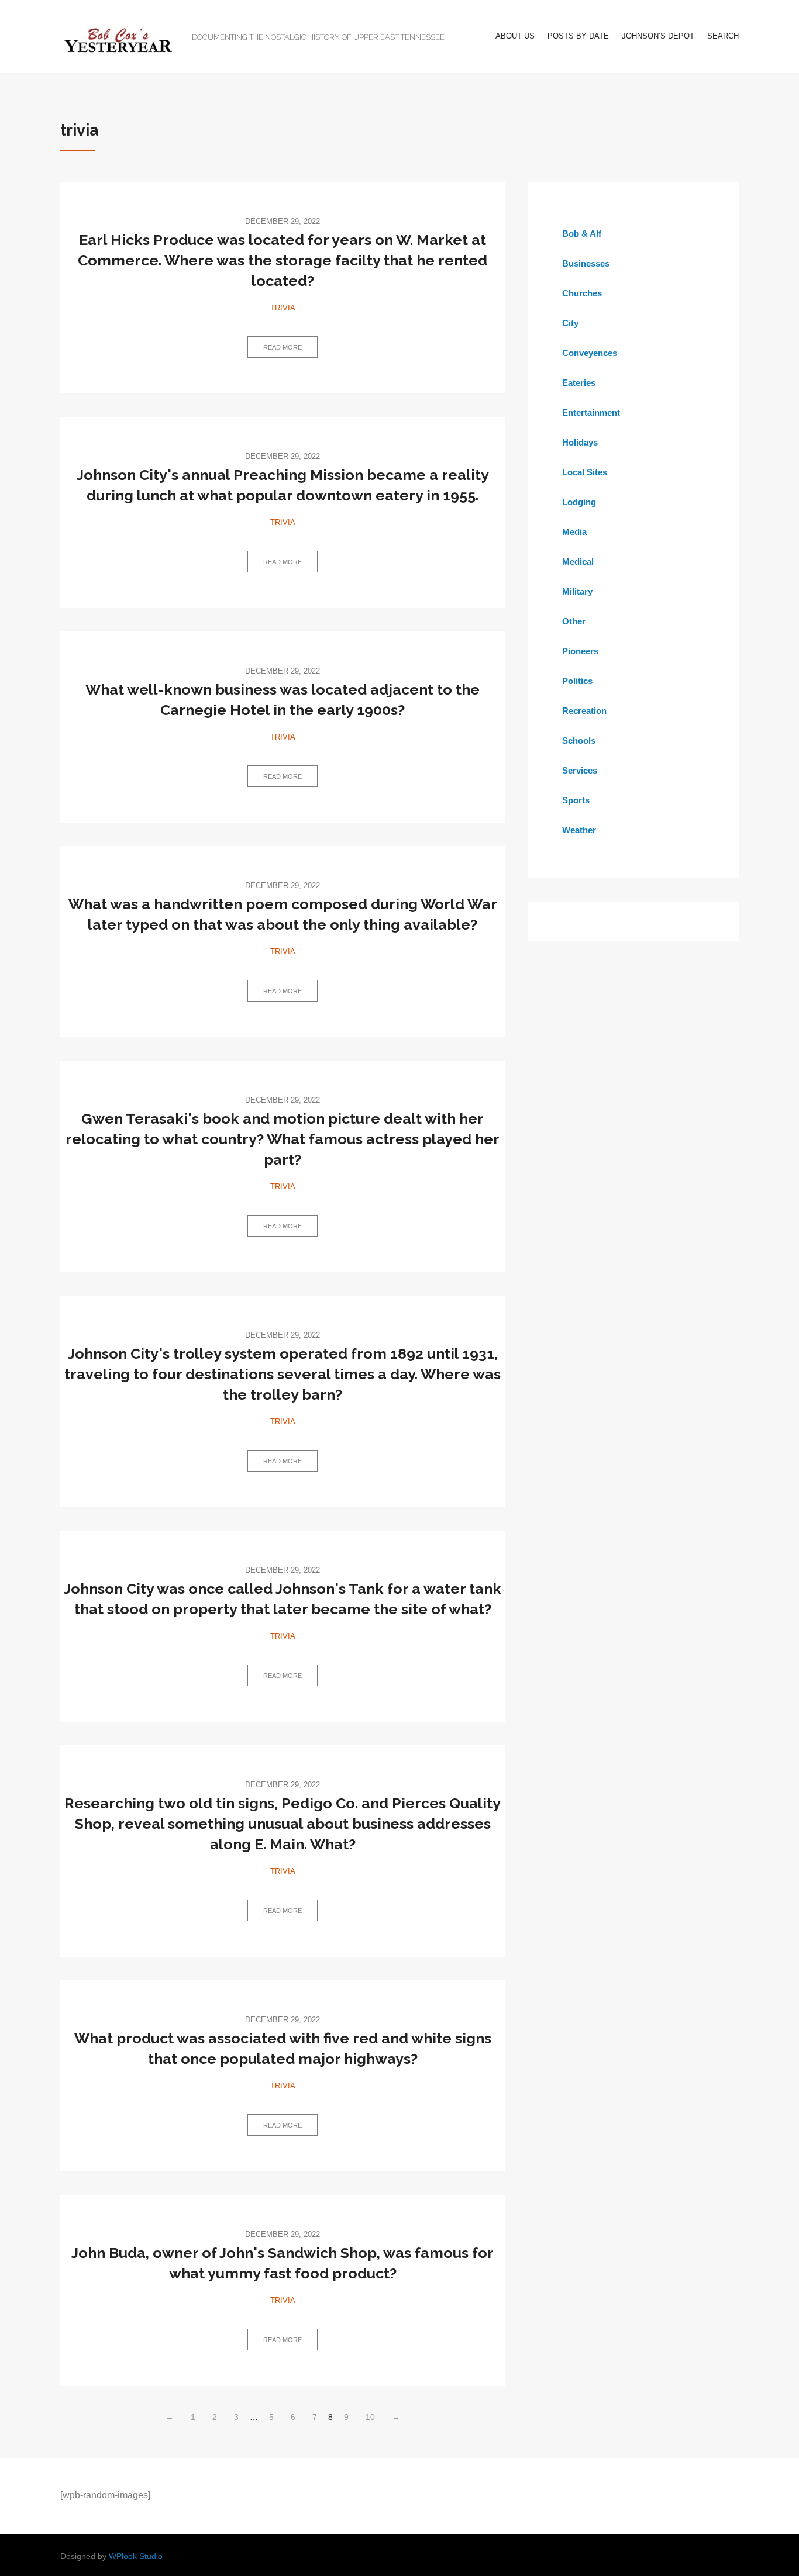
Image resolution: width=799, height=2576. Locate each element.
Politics (577, 681)
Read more (283, 347)
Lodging (579, 502)
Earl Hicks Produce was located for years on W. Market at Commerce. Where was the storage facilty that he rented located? (283, 260)
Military (577, 591)
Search (723, 36)
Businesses (586, 263)
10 (370, 2417)
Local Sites (585, 472)
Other (574, 621)
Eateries (579, 383)
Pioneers (580, 651)
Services (580, 770)
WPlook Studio (136, 2556)
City (570, 323)
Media (574, 532)
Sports (576, 800)
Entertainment (591, 412)
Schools (579, 740)
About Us (515, 36)
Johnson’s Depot (658, 36)
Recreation (584, 711)
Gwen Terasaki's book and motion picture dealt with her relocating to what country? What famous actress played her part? (283, 1139)
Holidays (580, 442)
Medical (578, 562)
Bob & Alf (582, 234)
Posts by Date (578, 36)
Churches (582, 293)
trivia (283, 308)
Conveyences (590, 353)
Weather (579, 830)
